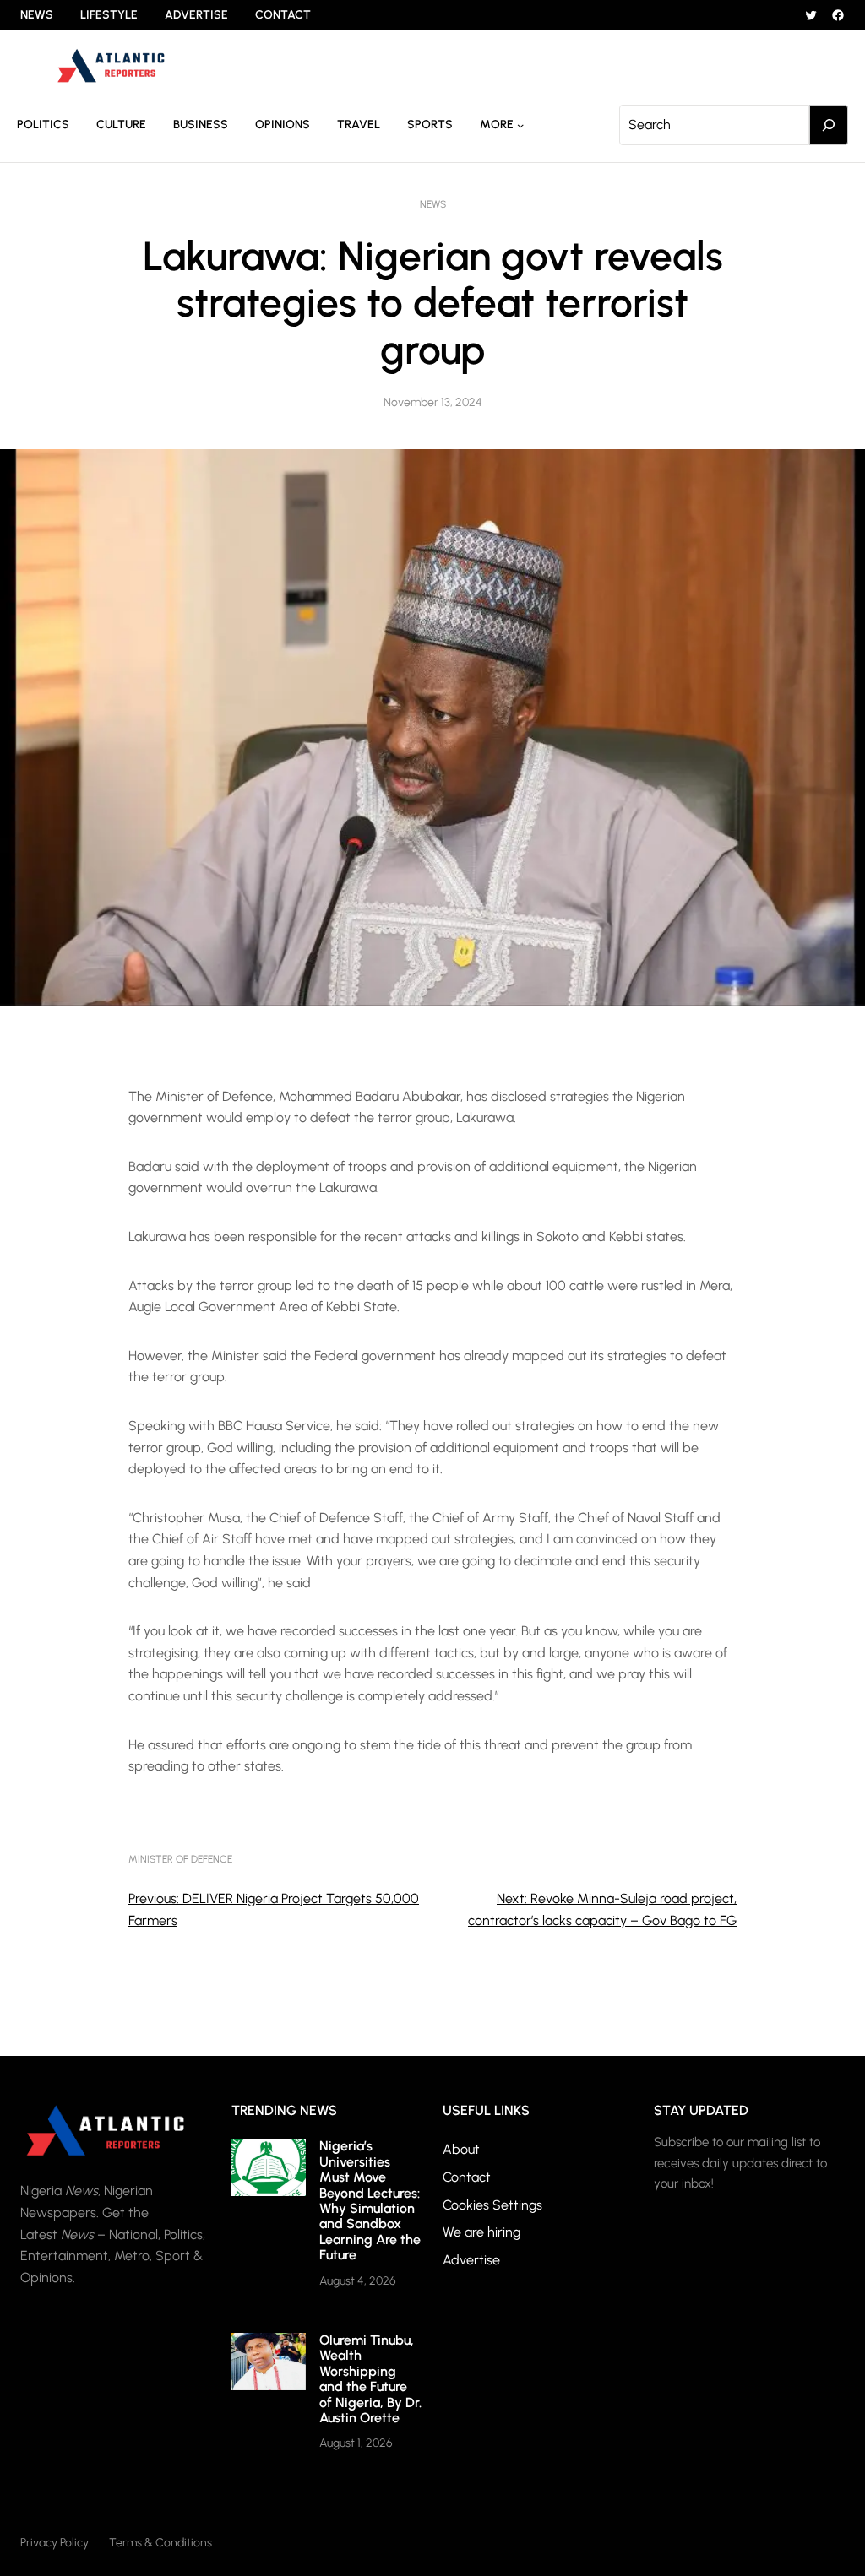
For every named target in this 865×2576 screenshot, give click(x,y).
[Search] (829, 125)
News (433, 204)
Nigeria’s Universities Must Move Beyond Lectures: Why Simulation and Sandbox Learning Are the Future (370, 2200)
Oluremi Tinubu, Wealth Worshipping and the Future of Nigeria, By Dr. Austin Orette (370, 2379)
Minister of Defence (180, 1859)
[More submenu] (520, 125)
